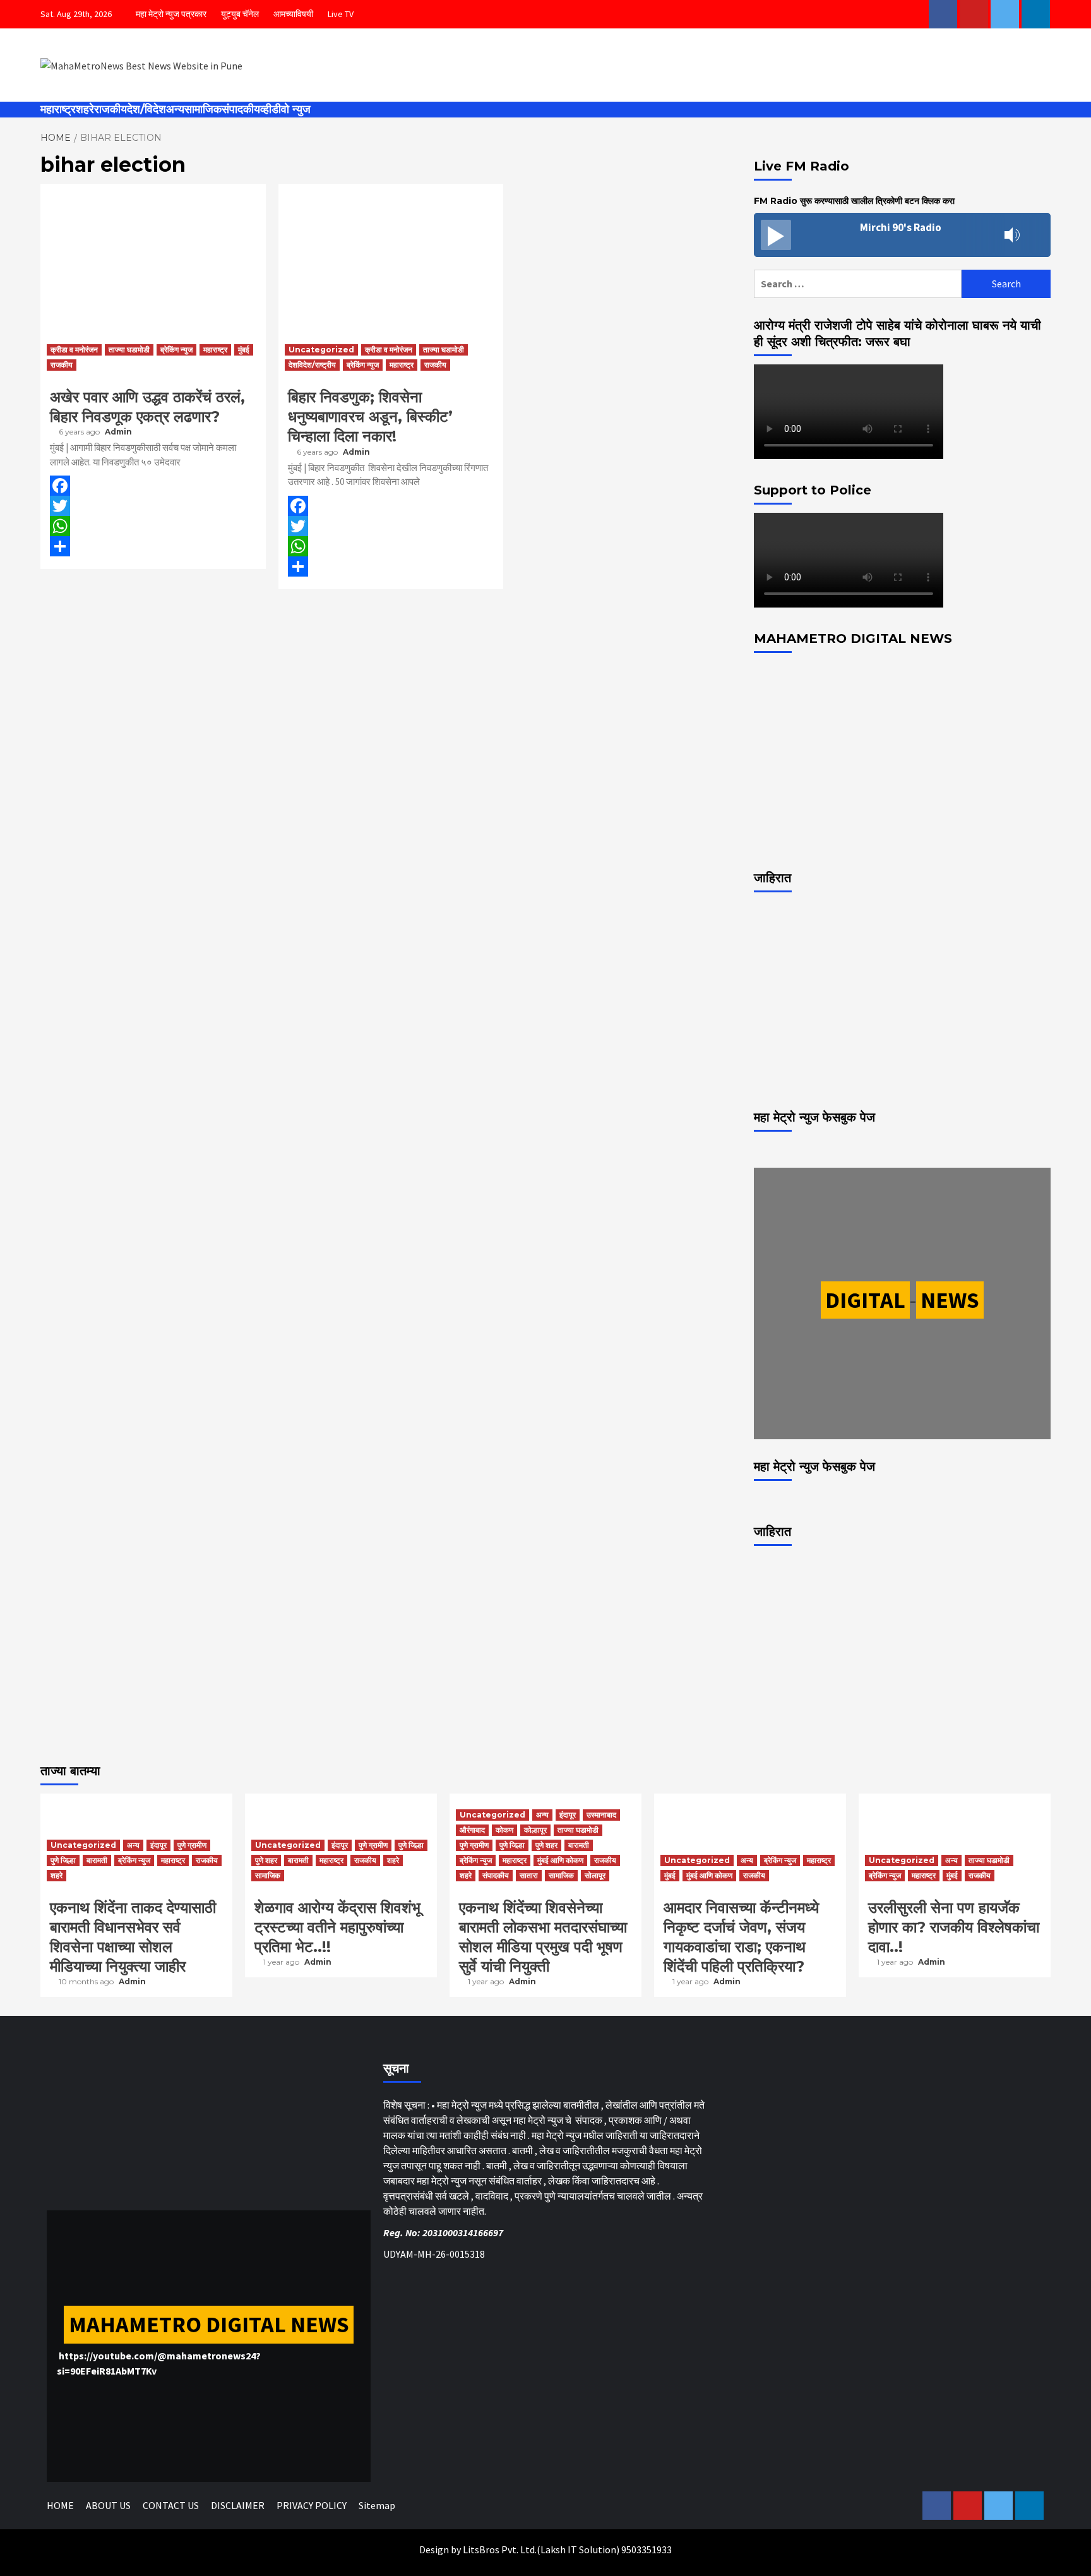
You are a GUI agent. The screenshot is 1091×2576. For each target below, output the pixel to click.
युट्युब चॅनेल (240, 14)
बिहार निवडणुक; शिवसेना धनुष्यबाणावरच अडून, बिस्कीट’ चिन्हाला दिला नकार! (370, 416)
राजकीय (110, 109)
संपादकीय (241, 109)
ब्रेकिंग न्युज (176, 350)
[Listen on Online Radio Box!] (1037, 236)
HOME (60, 2505)
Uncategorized (321, 350)
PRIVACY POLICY (312, 2505)
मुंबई (244, 350)
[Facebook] (153, 486)
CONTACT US (171, 2505)
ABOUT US (108, 2505)
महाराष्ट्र (58, 109)
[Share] (153, 546)
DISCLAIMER (238, 2505)
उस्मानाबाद (601, 1815)
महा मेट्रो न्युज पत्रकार (171, 14)
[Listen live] (776, 235)
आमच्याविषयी (293, 14)
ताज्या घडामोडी (129, 350)
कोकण (504, 1830)
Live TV (341, 14)
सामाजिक (203, 109)
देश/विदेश (146, 109)
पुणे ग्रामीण (192, 1845)
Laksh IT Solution (578, 2549)
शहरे (85, 109)
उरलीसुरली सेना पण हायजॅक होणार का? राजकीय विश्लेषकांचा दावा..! (954, 1927)
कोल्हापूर (535, 1830)
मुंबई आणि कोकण (560, 1860)
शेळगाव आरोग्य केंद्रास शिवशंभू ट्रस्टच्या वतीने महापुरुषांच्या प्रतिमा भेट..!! (337, 1927)
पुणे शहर (266, 1860)
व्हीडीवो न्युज (285, 109)
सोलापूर (595, 1875)
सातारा (529, 1875)
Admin (118, 432)
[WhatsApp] (153, 526)
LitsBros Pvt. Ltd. (500, 2549)
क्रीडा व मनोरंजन (74, 350)
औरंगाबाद (472, 1830)
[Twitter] (153, 506)
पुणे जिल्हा (63, 1860)
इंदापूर (158, 1845)
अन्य (175, 109)
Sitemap (377, 2505)
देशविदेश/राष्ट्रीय (312, 365)
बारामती (97, 1860)
